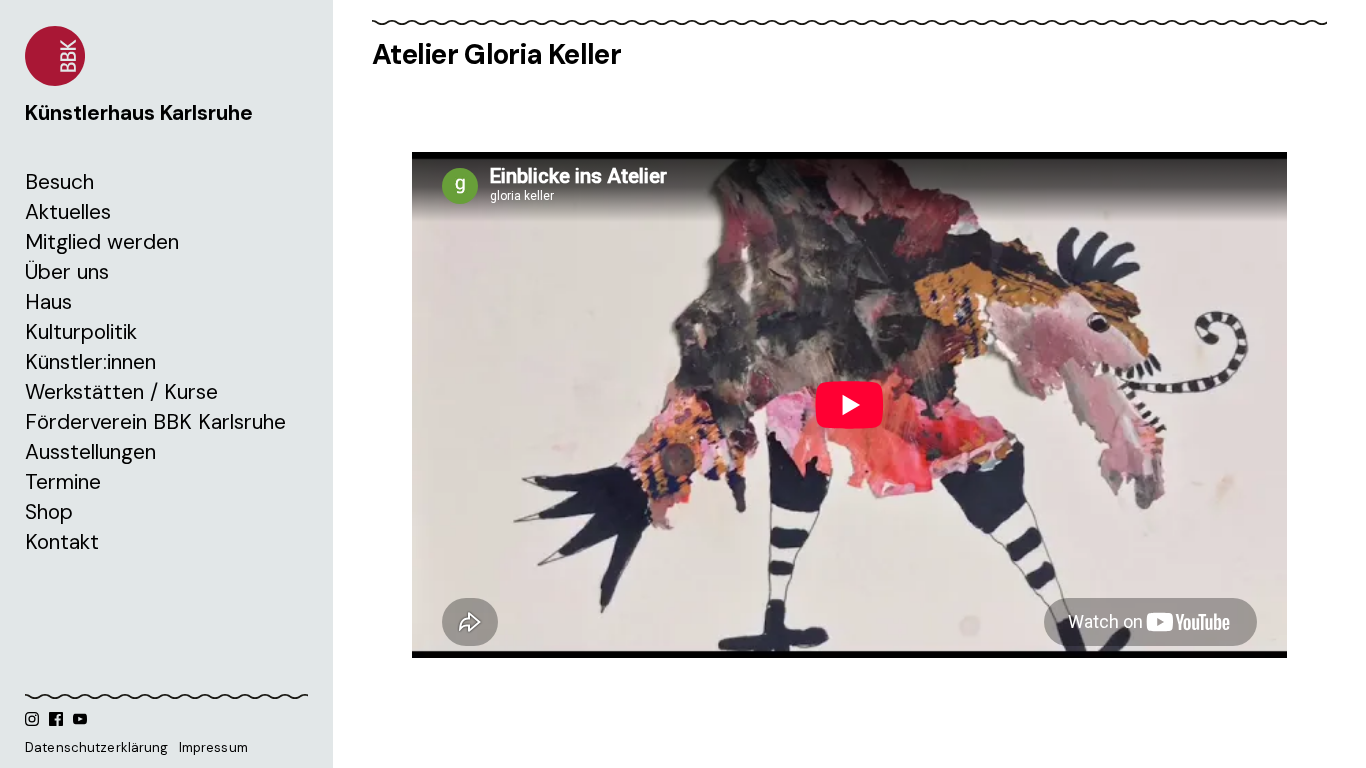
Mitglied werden (102, 242)
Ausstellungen (90, 452)
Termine (63, 482)
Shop (49, 512)
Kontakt (62, 542)
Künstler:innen (90, 362)
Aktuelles (68, 212)
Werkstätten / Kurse (121, 392)
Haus (48, 302)
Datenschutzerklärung (97, 747)
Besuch (59, 182)
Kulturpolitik (81, 332)
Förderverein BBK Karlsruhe (155, 422)
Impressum (213, 747)
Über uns (67, 272)
